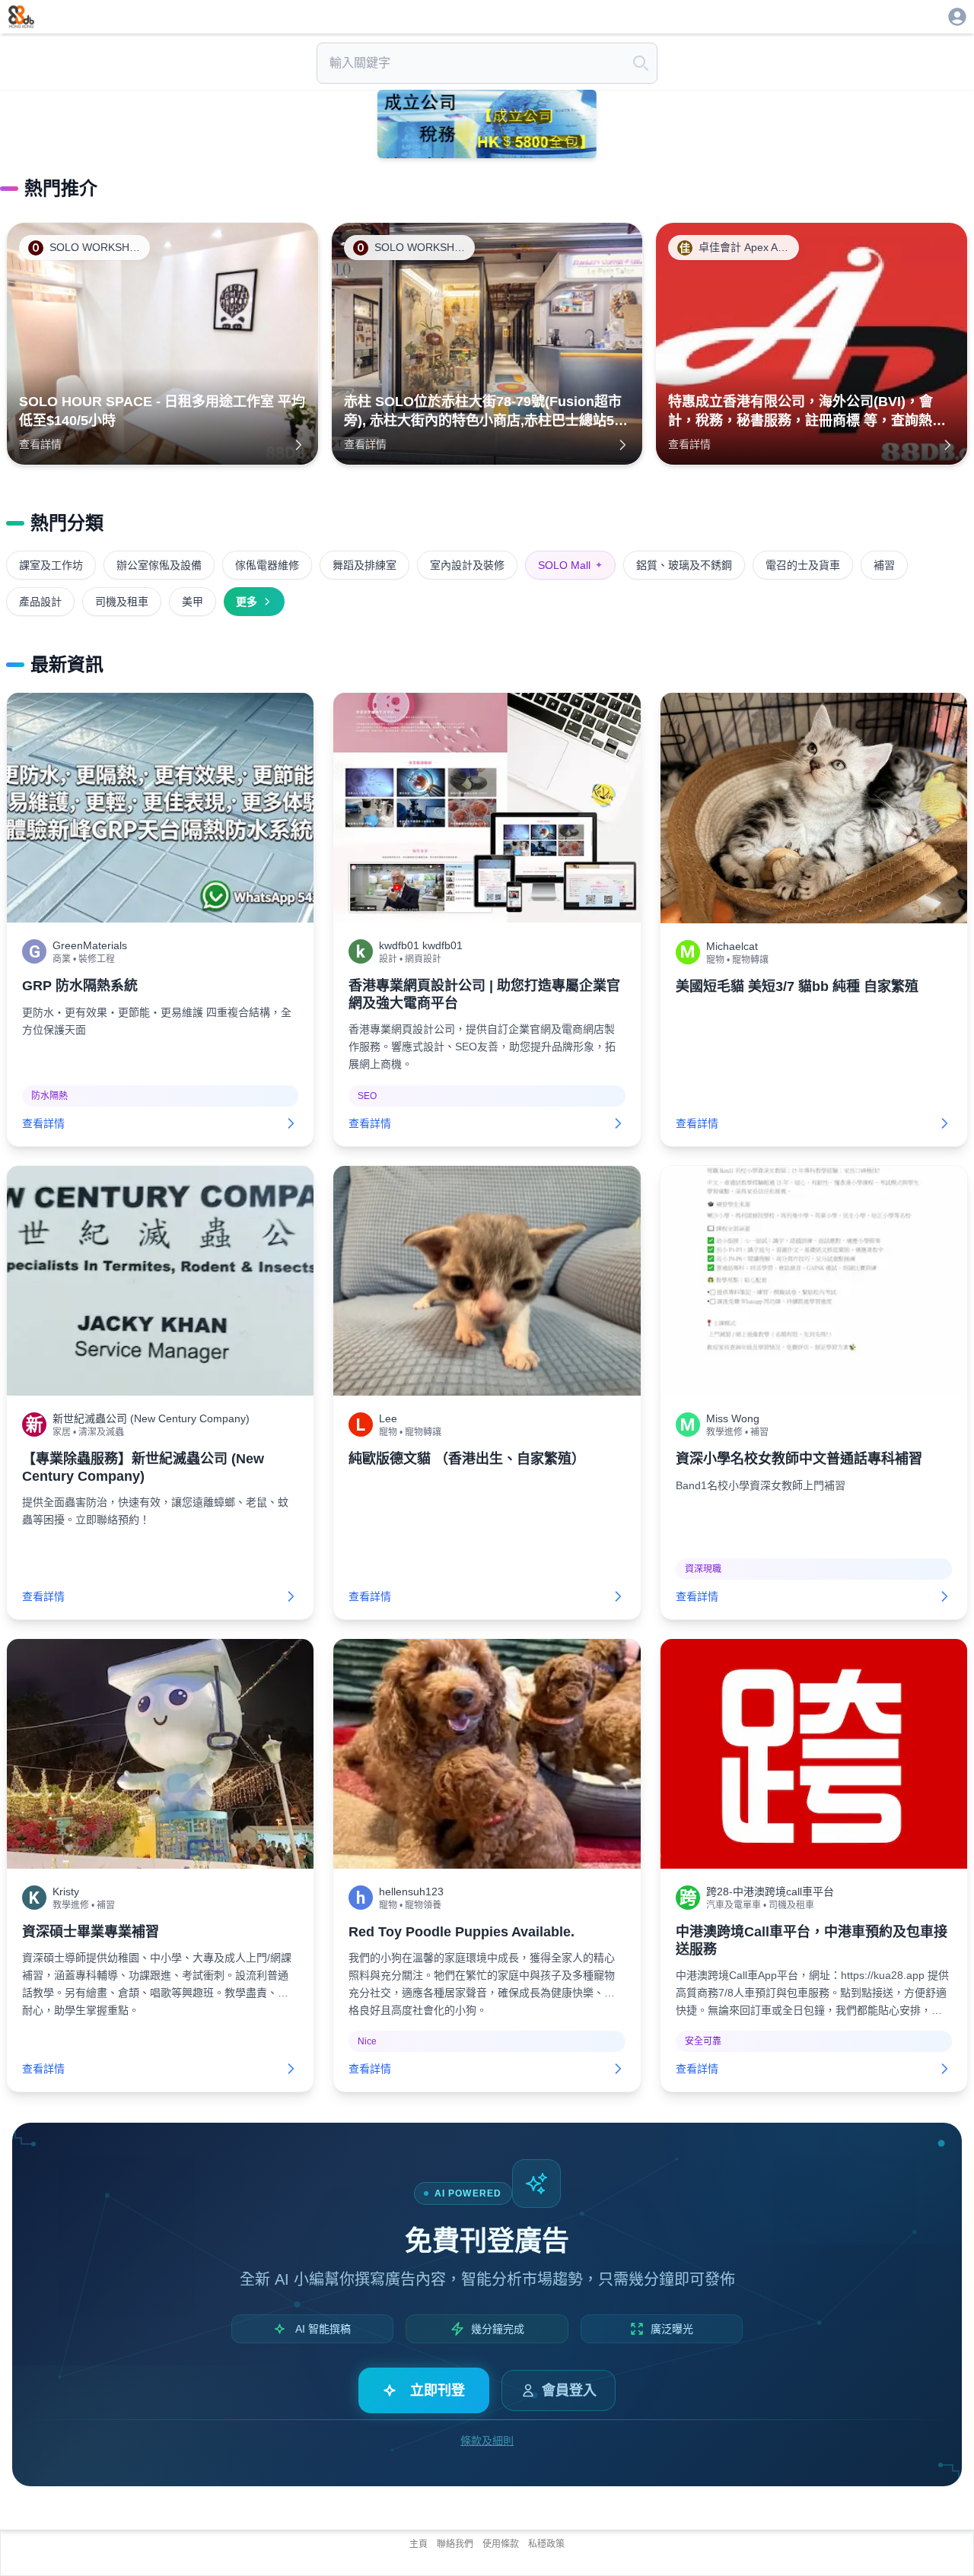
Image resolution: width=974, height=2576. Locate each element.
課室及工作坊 (51, 565)
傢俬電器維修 (267, 565)
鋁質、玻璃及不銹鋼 (684, 565)
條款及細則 (487, 2441)
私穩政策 (546, 2544)
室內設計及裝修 (467, 565)
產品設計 (40, 602)
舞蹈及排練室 (364, 565)
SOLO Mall (570, 565)
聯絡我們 (455, 2544)
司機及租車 (122, 602)
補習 (884, 565)
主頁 (419, 2544)
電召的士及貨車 (803, 565)
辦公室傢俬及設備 (159, 565)
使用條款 (501, 2544)
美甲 (193, 602)
